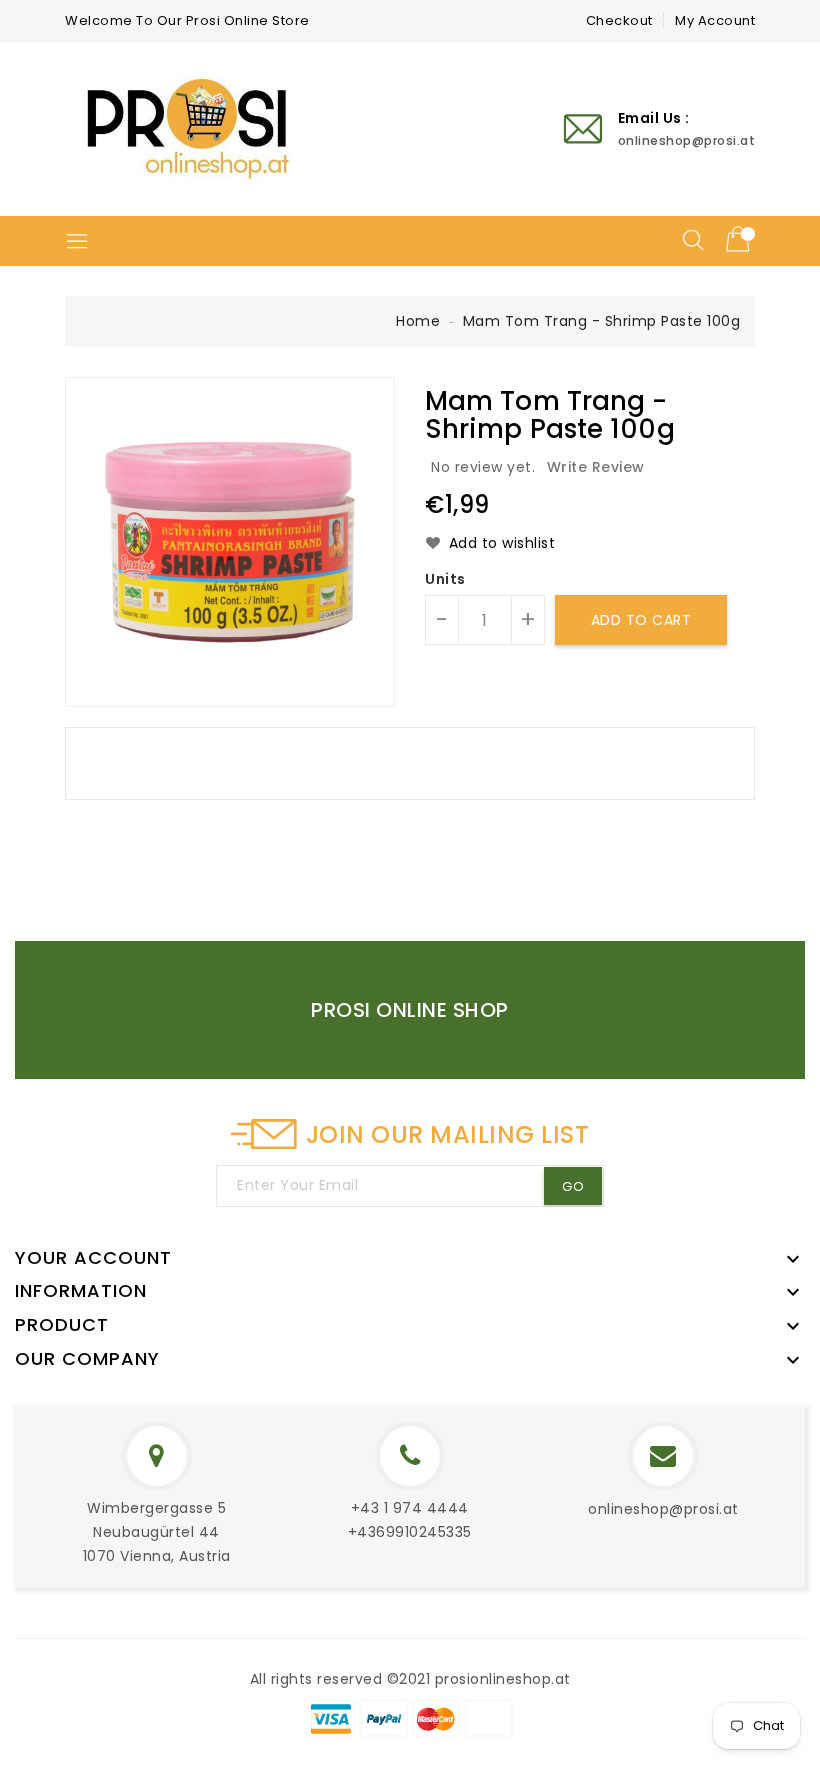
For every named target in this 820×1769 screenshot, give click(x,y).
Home (418, 321)
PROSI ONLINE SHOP (410, 1010)
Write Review (596, 467)
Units (445, 579)
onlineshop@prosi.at (663, 1509)
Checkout (619, 20)
